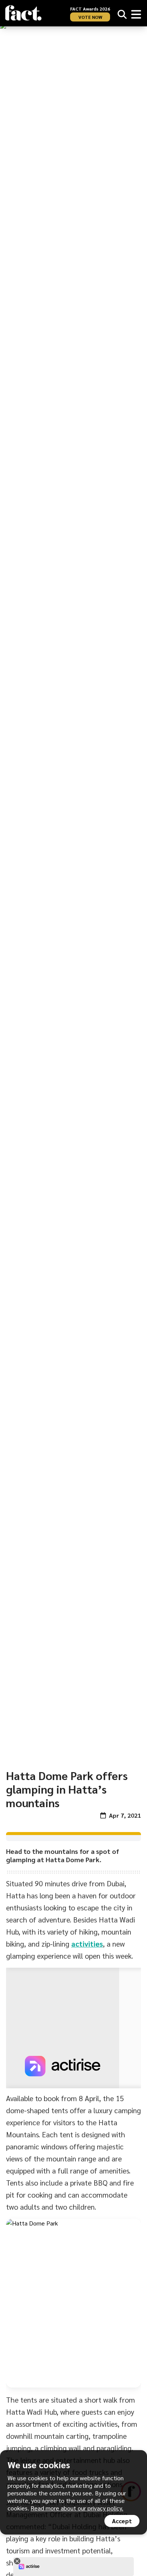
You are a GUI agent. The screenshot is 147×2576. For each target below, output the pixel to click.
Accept (122, 2521)
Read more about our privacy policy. (77, 2508)
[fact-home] (23, 13)
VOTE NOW (90, 17)
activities (87, 1944)
